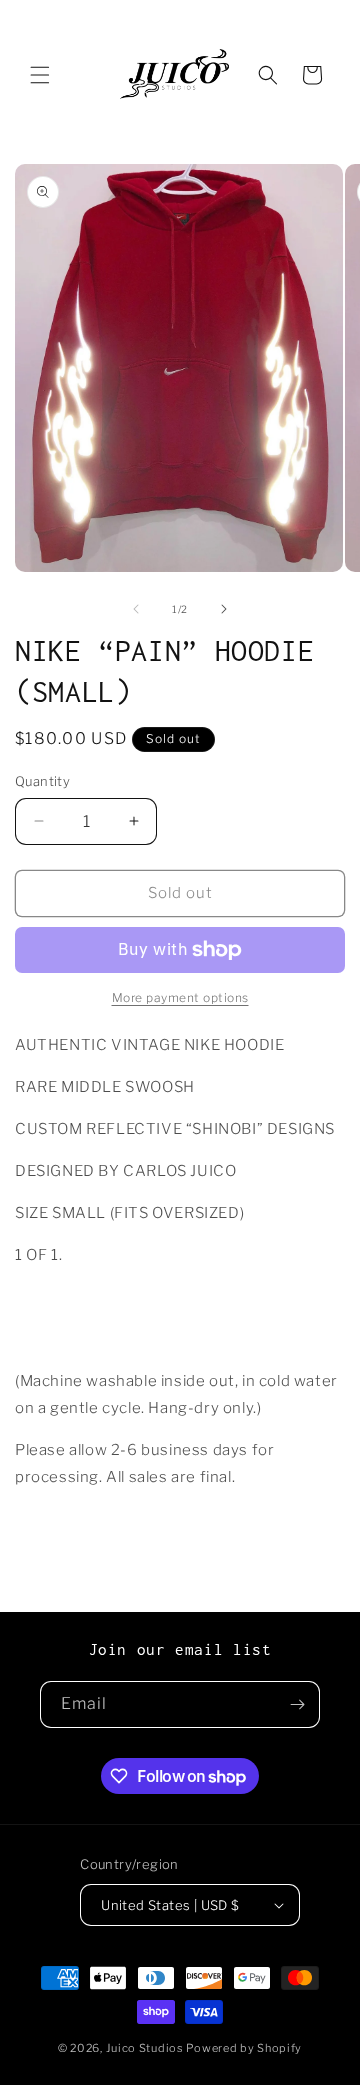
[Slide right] (224, 609)
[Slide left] (136, 609)
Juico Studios (145, 2048)
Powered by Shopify (244, 2048)
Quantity (42, 781)
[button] (40, 75)
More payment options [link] (180, 997)
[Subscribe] (297, 1704)
